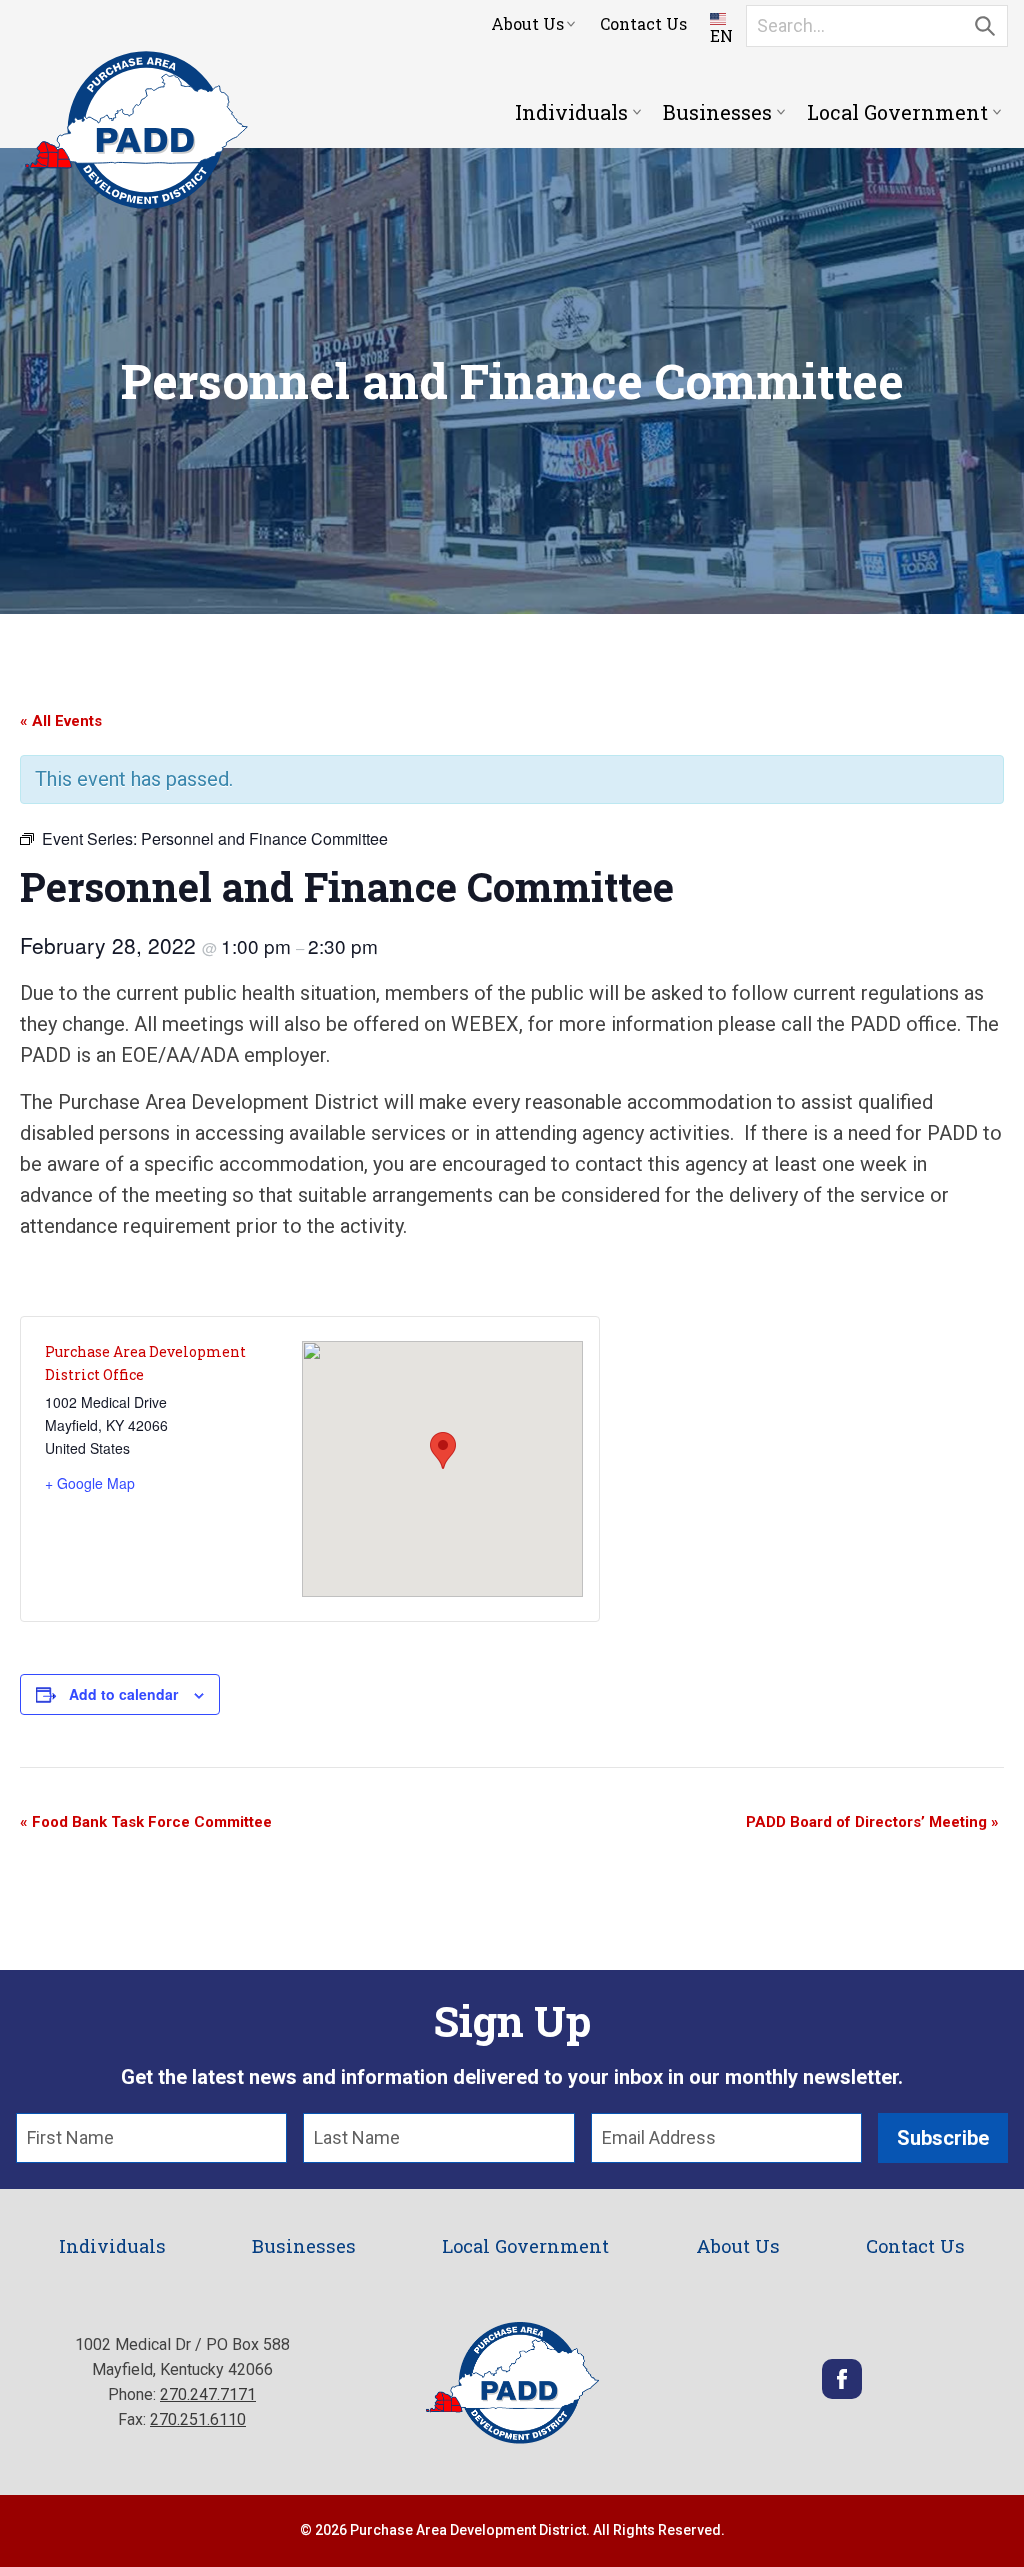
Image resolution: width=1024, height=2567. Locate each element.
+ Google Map (90, 1483)
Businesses (717, 112)
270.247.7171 (208, 2394)
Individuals (571, 112)
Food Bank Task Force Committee (146, 1822)
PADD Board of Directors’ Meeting (872, 1822)
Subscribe (943, 2138)
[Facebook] (842, 2393)
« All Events (61, 721)
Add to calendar (123, 1694)
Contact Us (643, 23)
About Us (527, 23)
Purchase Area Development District (136, 130)
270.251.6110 (198, 2419)
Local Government (897, 112)
